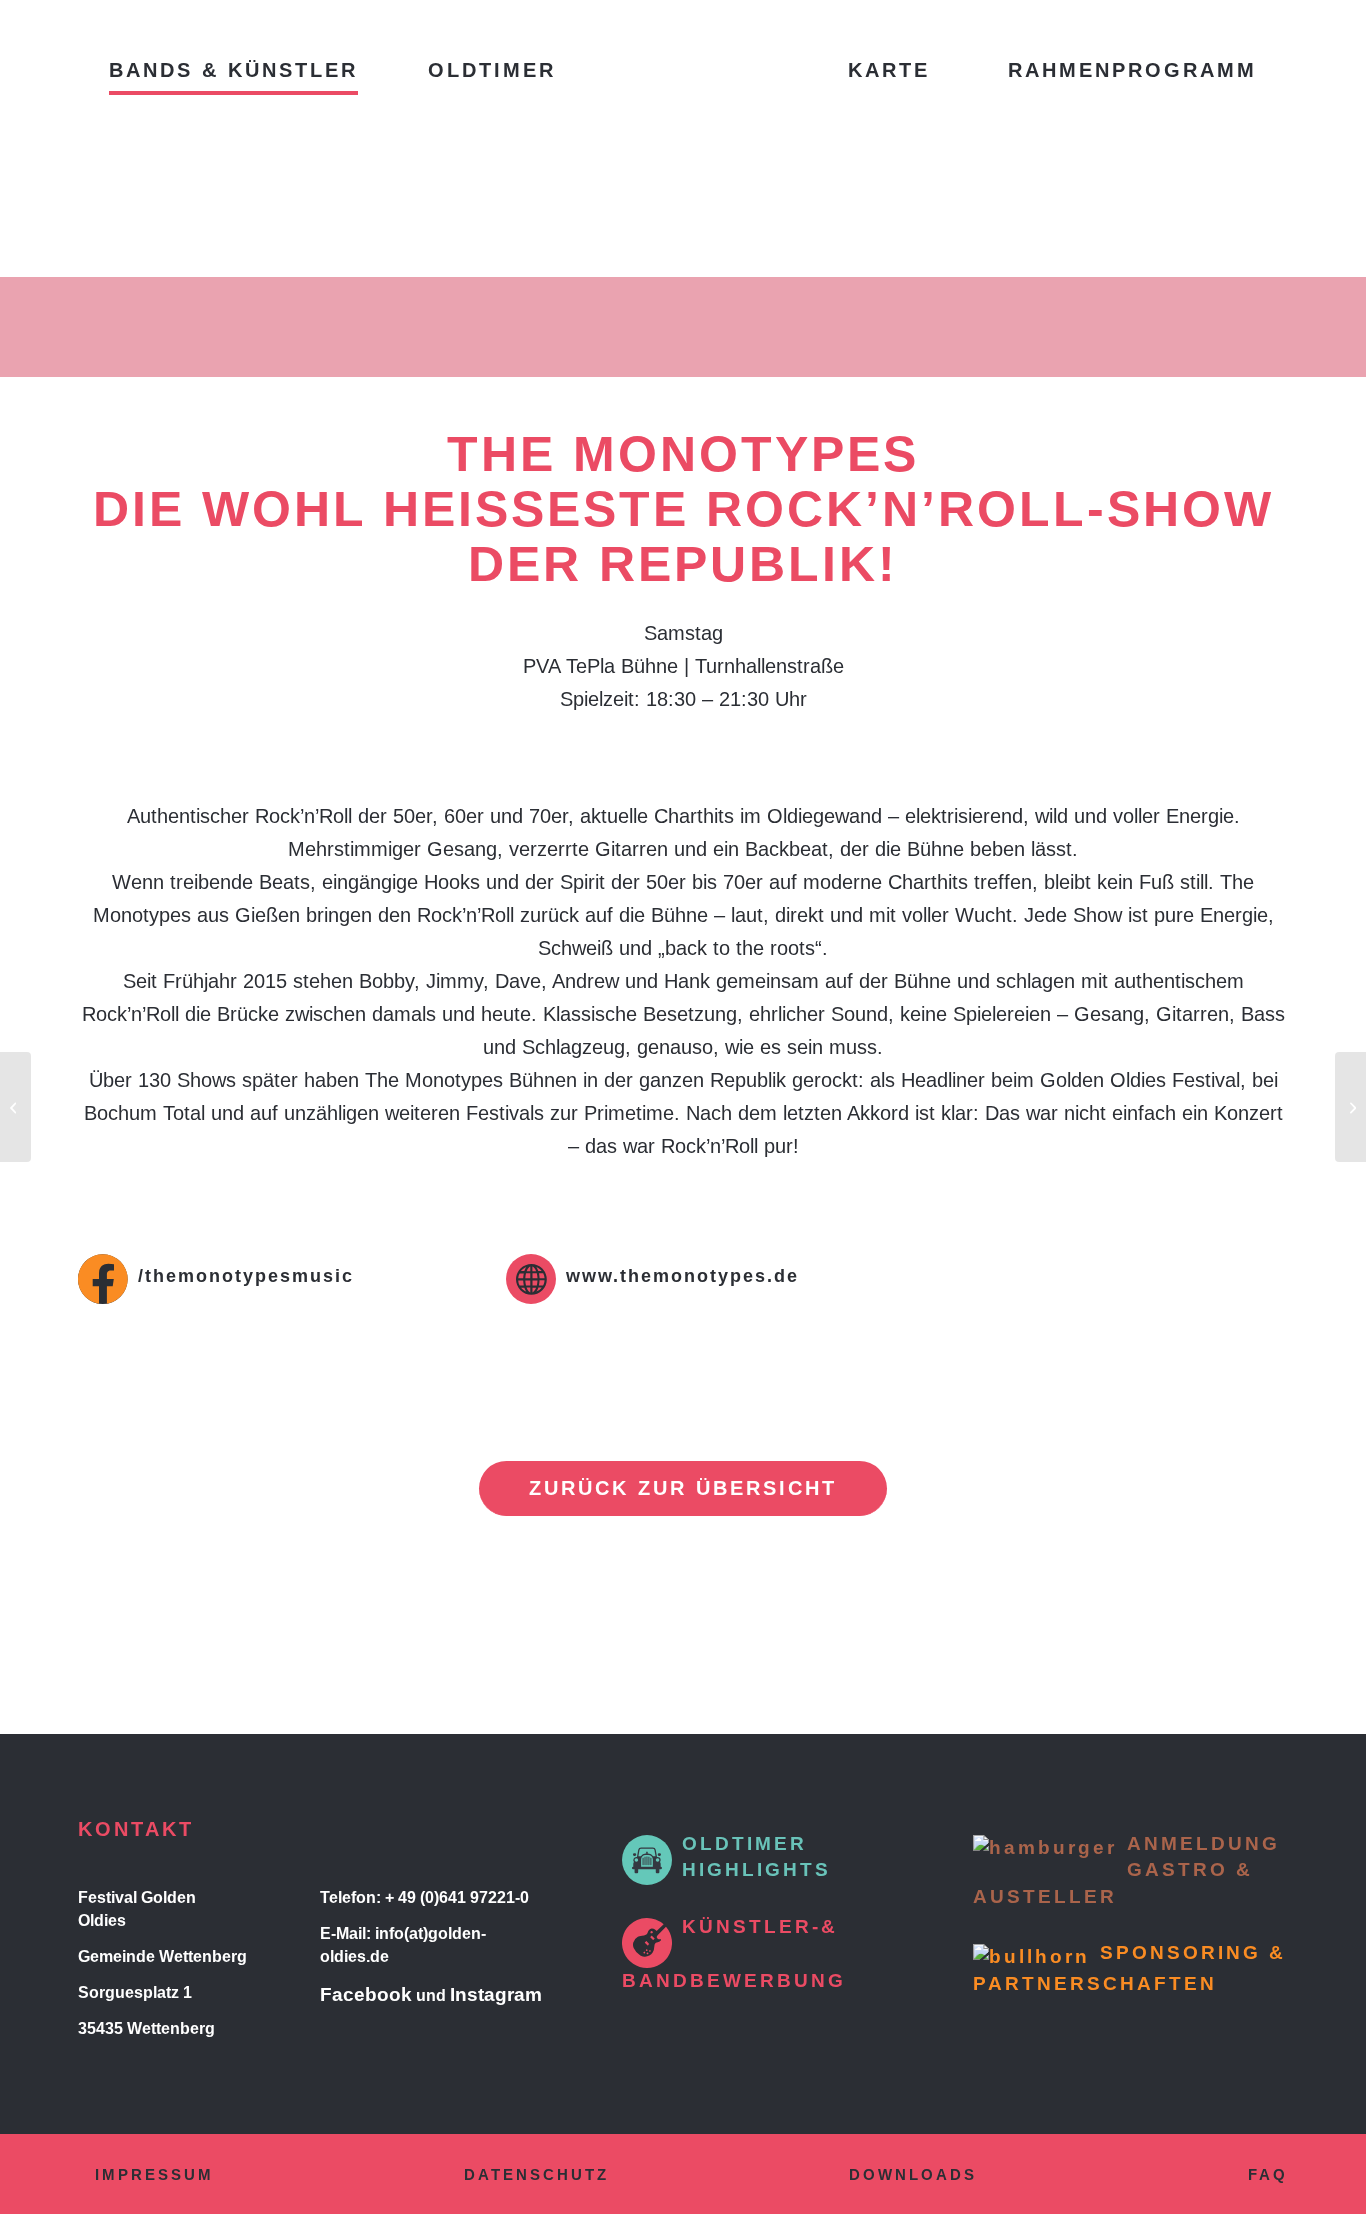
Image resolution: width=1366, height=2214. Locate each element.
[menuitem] (233, 70)
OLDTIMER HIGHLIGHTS (756, 1857)
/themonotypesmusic (246, 1276)
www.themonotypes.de (682, 1276)
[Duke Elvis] (1350, 1107)
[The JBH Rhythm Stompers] (15, 1107)
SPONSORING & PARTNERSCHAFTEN (1129, 1968)
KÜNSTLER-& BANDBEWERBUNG (734, 1953)
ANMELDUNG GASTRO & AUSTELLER (1126, 1870)
